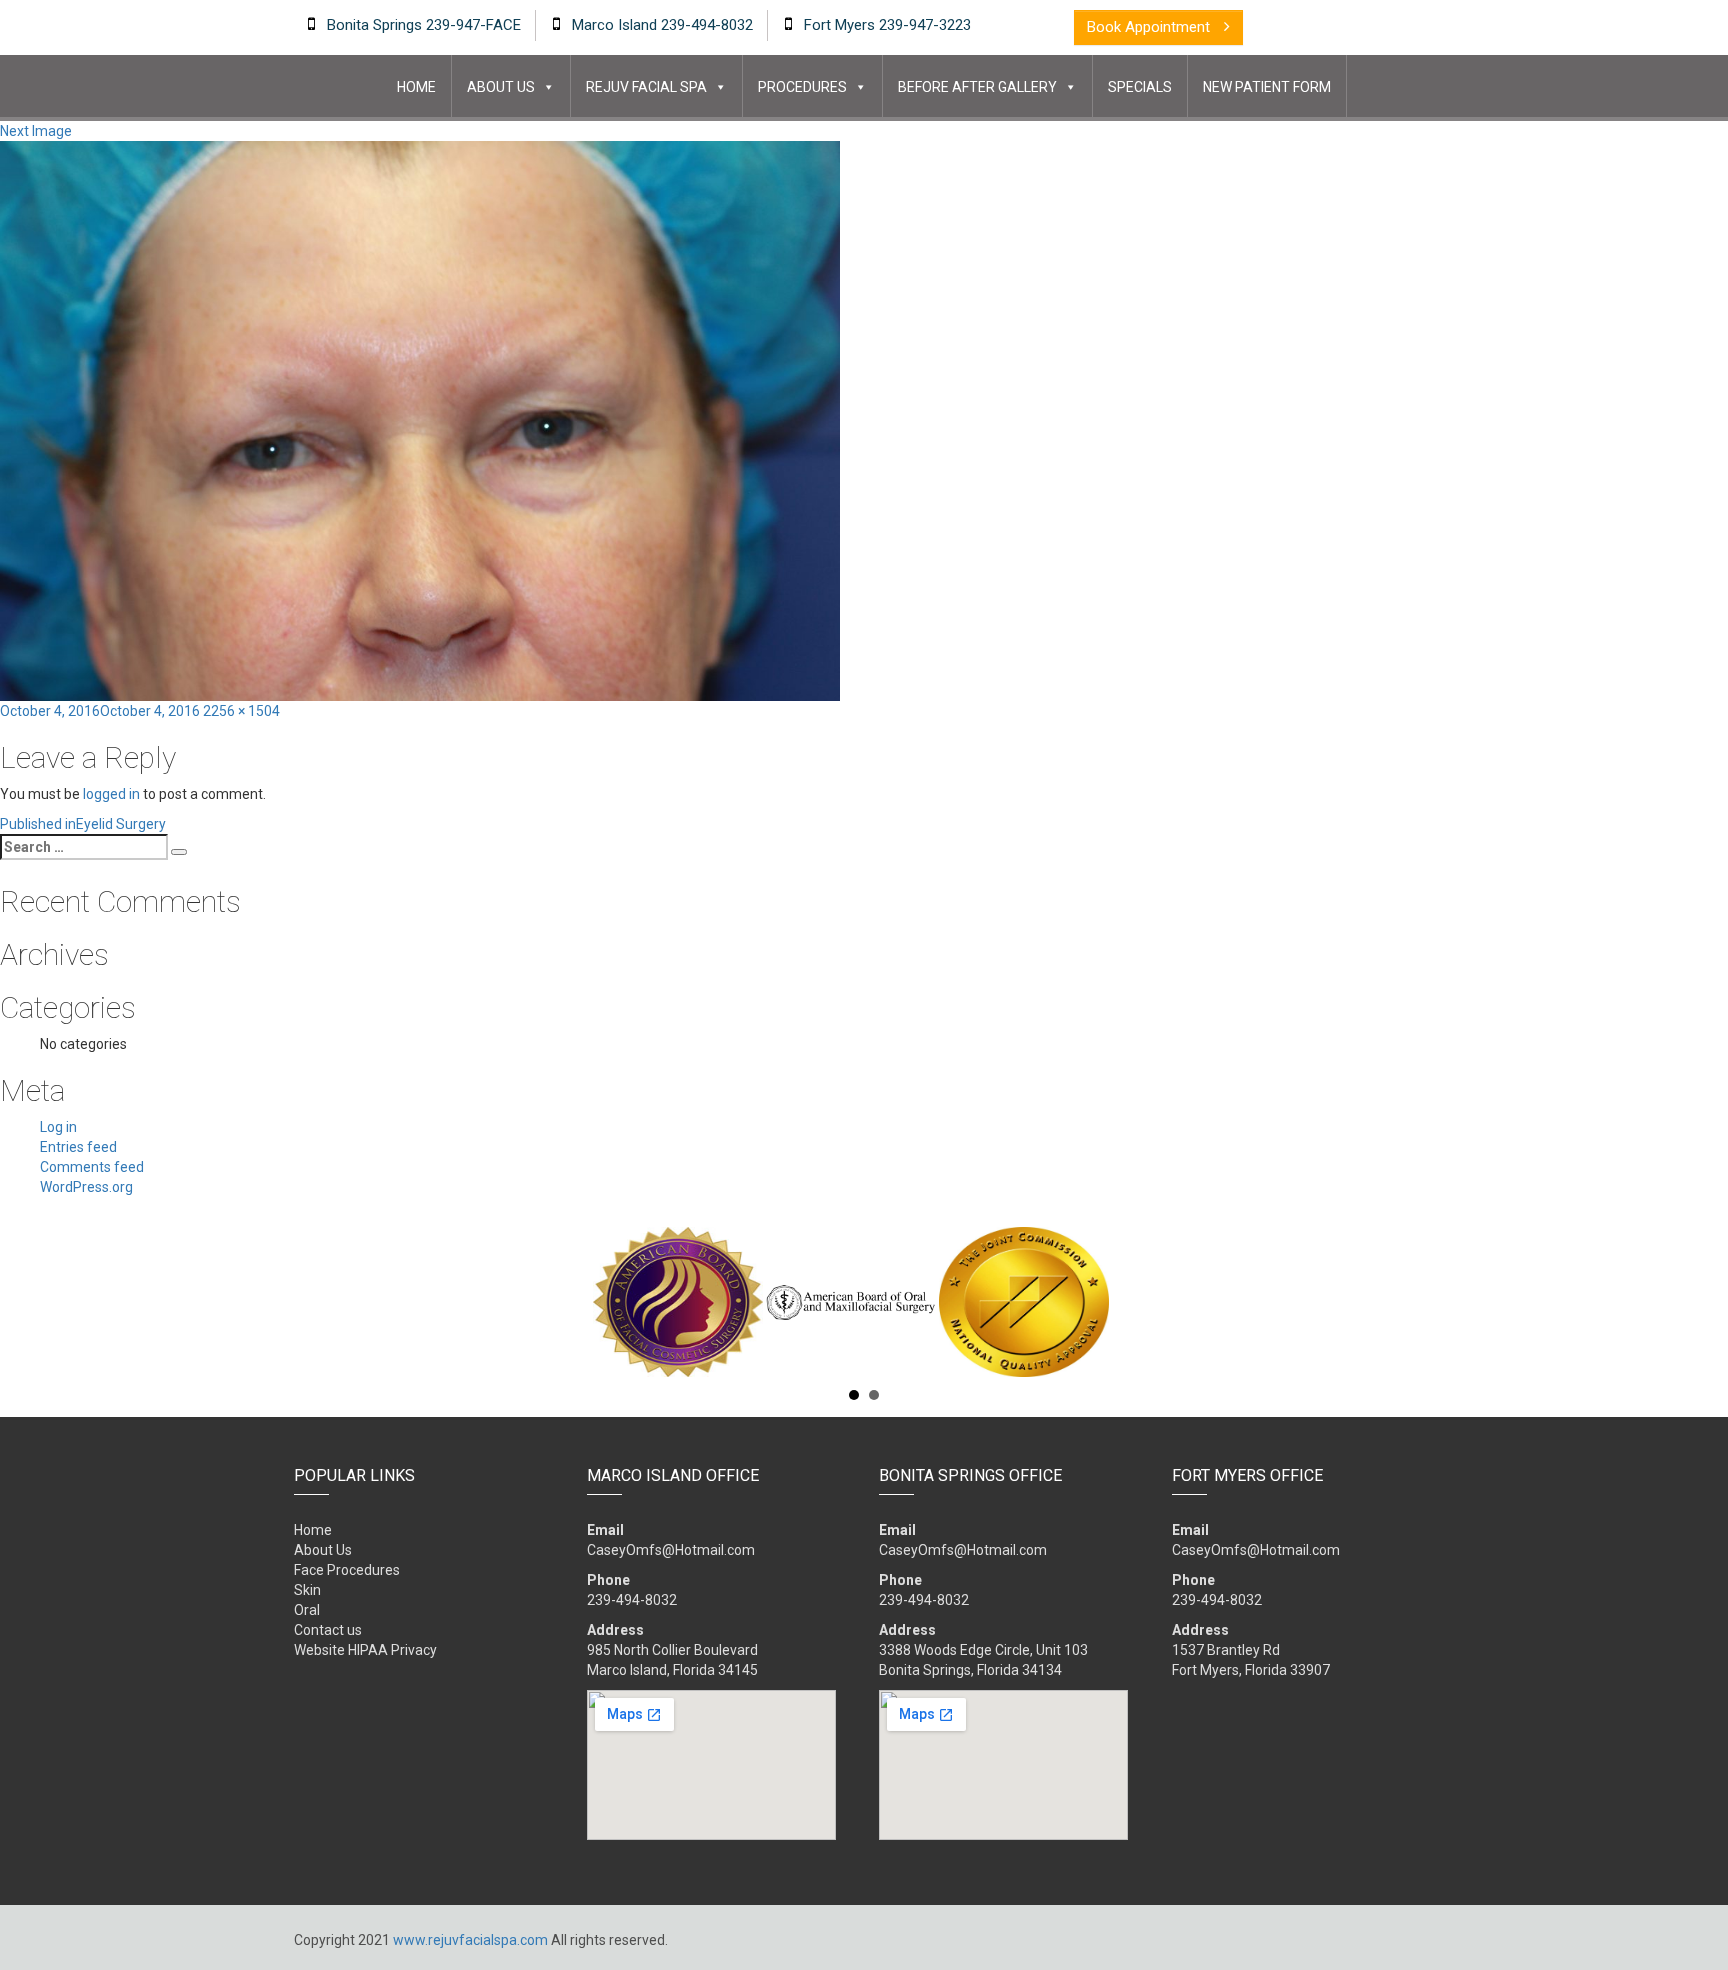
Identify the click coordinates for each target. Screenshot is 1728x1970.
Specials (1140, 87)
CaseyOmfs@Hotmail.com (671, 1550)
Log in (58, 1127)
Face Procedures (347, 1570)
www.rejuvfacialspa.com (470, 1940)
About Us (501, 87)
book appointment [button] (1150, 27)
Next (1423, 1302)
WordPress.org (86, 1187)
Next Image (36, 131)
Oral (307, 1610)
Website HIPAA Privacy (365, 1650)
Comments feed (92, 1167)
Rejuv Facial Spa (646, 87)
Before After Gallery (977, 87)
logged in (111, 794)
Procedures (802, 87)
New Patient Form (1267, 87)
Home (416, 87)
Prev (305, 1302)
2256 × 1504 (241, 711)
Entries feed (78, 1147)
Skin (307, 1590)
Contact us (328, 1630)
